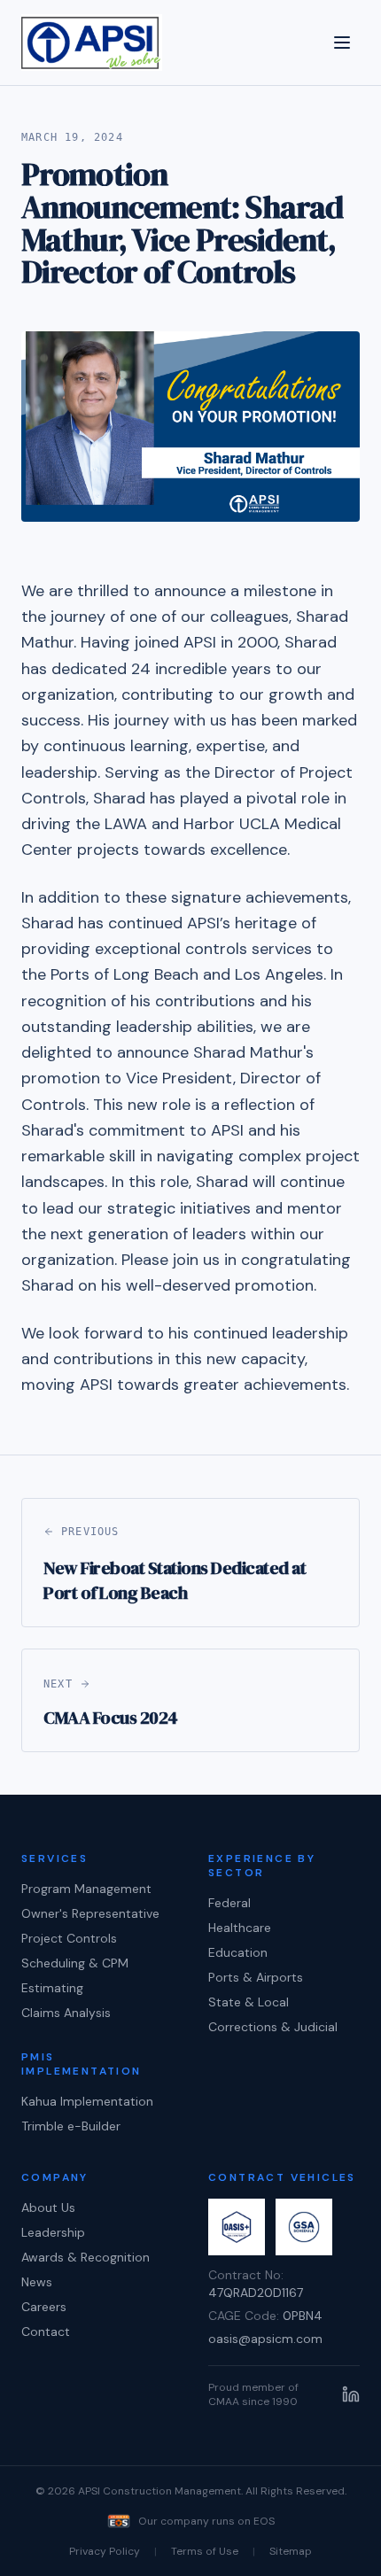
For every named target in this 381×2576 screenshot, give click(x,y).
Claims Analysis (66, 2013)
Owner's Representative (90, 1913)
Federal (229, 1903)
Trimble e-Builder (71, 2126)
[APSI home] (92, 43)
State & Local (249, 2002)
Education (238, 1952)
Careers (44, 2307)
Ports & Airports (256, 1977)
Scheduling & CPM (75, 1963)
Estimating (52, 1988)
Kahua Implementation (87, 2101)
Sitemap (291, 2551)
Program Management (86, 1889)
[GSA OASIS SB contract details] (237, 2227)
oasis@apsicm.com (265, 2339)
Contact (46, 2332)
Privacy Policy (105, 2551)
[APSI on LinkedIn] (351, 2394)
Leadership (53, 2232)
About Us (48, 2207)
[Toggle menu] (342, 43)
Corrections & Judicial (273, 2027)
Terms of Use (205, 2551)
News (37, 2282)
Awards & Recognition (86, 2257)
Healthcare (240, 1928)
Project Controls (69, 1938)
